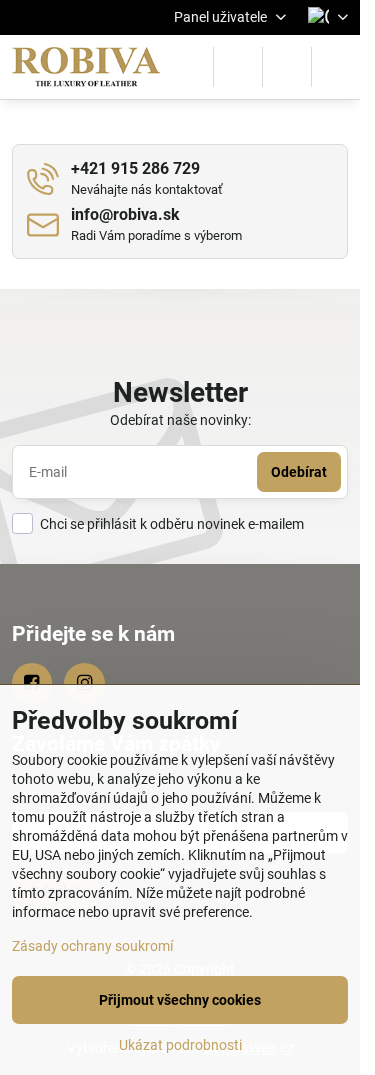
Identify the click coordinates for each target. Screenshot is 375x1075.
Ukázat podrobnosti (180, 1045)
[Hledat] (238, 67)
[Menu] (336, 67)
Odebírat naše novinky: (180, 420)
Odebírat (299, 472)
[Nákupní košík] (287, 67)
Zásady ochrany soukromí (92, 946)
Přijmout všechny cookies (180, 1000)
